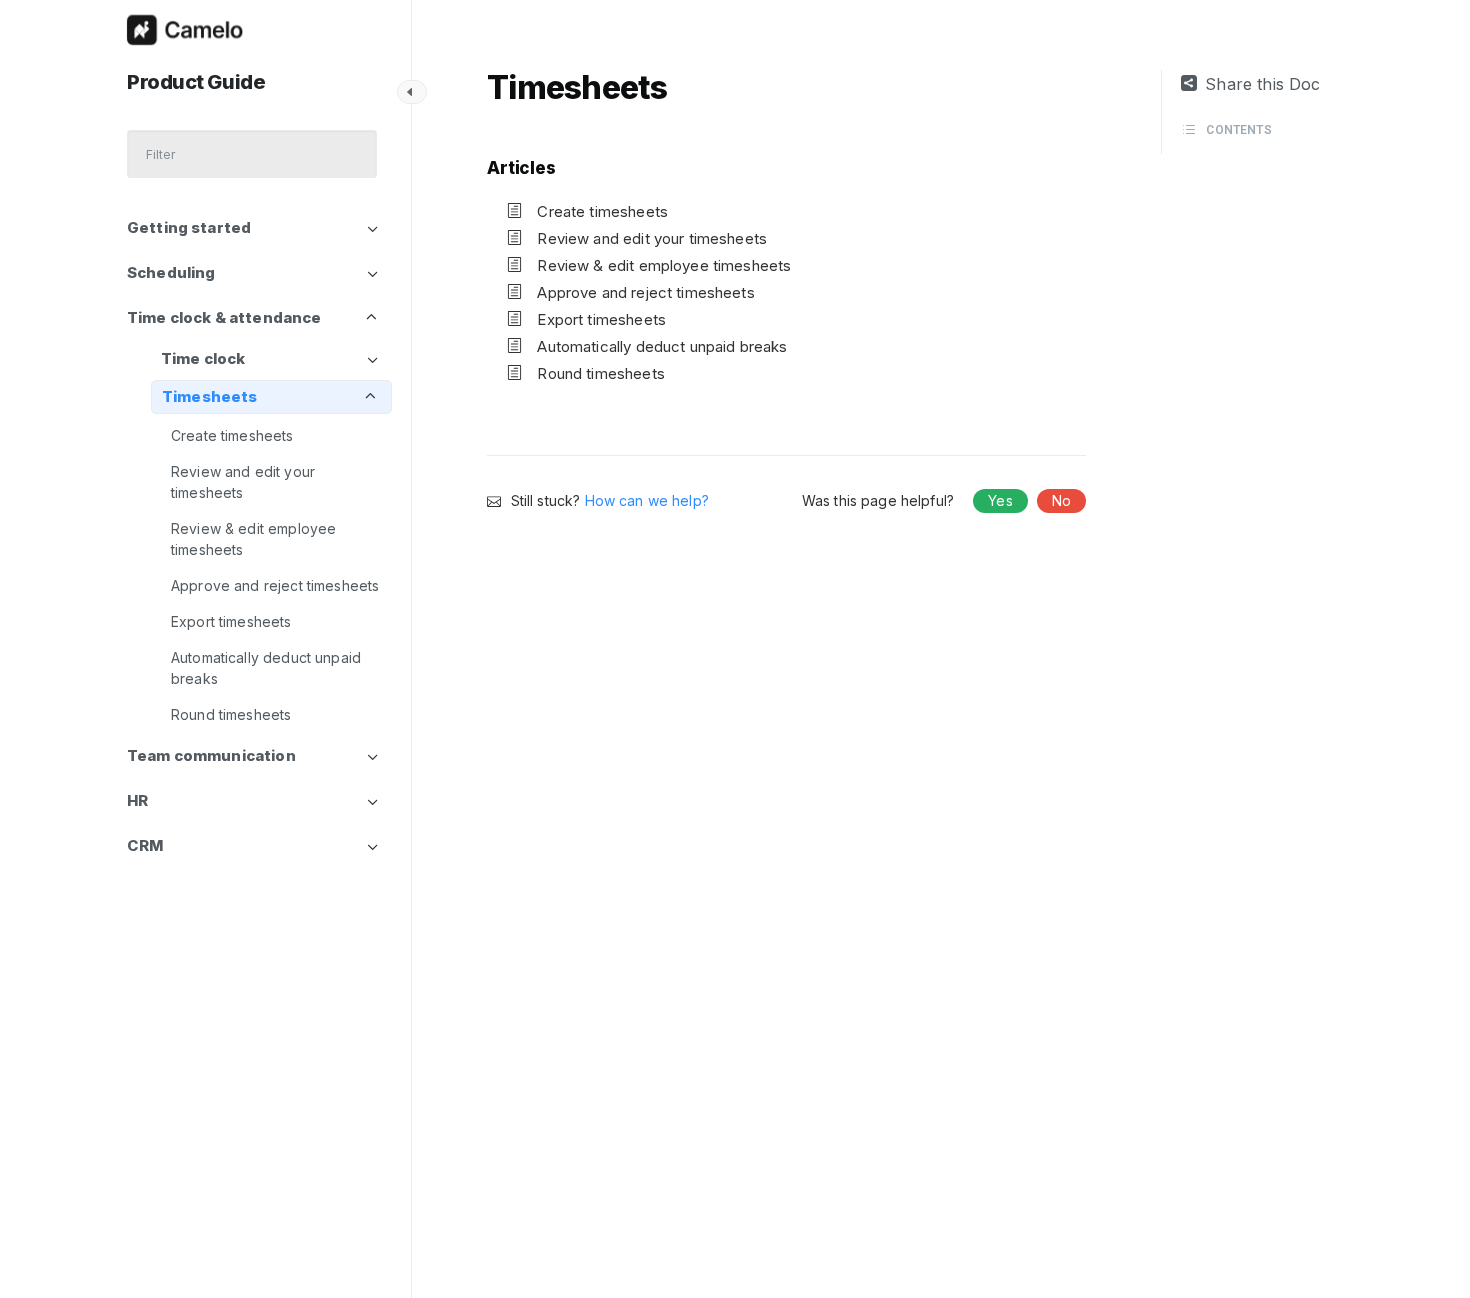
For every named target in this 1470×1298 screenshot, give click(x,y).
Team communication (211, 755)
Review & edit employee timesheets (253, 539)
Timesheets (210, 396)
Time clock (203, 358)
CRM (145, 845)
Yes (1000, 500)
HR (137, 800)
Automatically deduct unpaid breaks (266, 668)
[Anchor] (564, 166)
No (1061, 500)
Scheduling (171, 272)
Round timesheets (231, 714)
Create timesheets (232, 435)
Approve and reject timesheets (275, 585)
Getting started (189, 227)
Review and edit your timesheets (243, 482)
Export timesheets (231, 621)
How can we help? (647, 500)
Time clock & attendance (224, 317)
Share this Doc (1262, 84)
